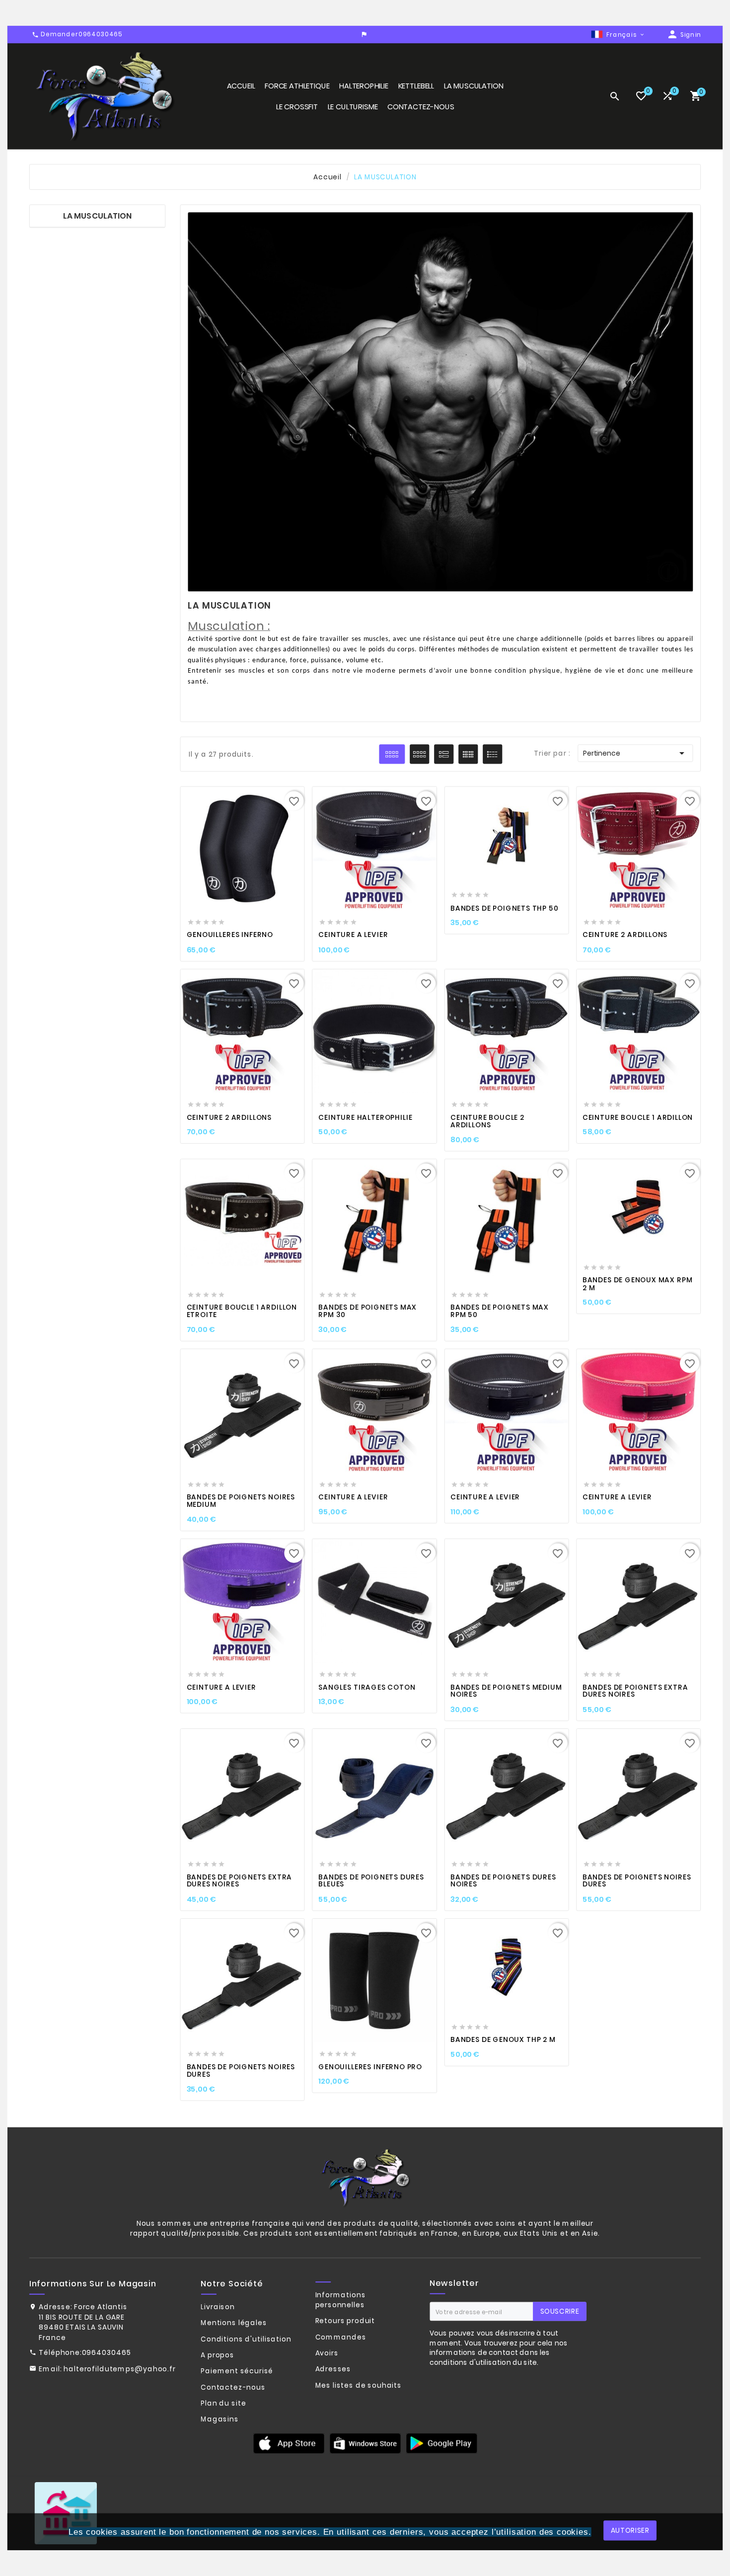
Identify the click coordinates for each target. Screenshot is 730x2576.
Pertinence (635, 753)
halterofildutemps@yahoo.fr (119, 2368)
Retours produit (345, 2321)
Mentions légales (234, 2323)
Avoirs (327, 2353)
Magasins (219, 2419)
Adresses (333, 2369)
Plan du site (223, 2403)
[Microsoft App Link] (441, 2443)
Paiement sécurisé (237, 2371)
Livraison (218, 2307)
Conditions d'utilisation (246, 2339)
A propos (218, 2355)
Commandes (341, 2337)
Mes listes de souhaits (359, 2385)
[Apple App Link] (289, 2443)
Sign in (691, 35)
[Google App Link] (365, 2443)
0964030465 (107, 2352)
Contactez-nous (233, 2387)
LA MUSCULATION (97, 216)
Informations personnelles (341, 2299)
